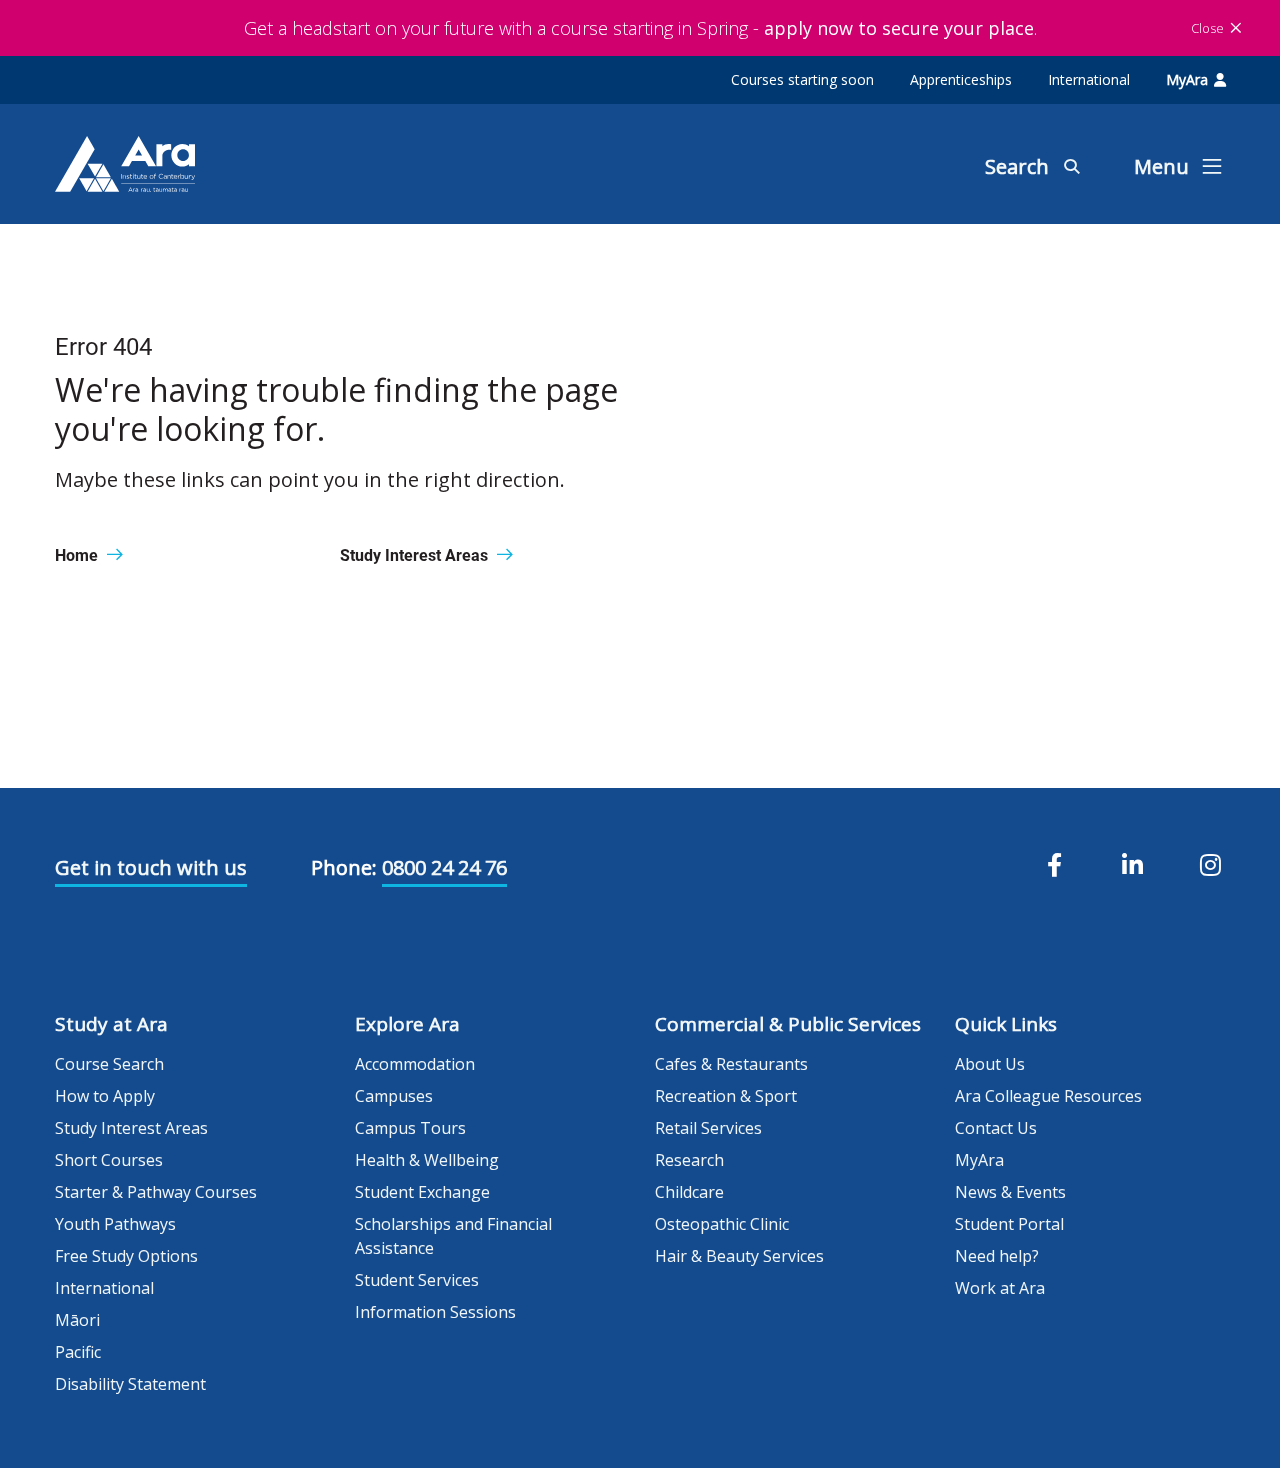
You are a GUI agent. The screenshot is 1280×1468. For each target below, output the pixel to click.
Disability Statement (130, 1384)
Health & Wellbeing (427, 1160)
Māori (77, 1320)
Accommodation (415, 1064)
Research (689, 1160)
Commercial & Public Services (788, 1024)
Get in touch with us (151, 867)
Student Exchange (422, 1192)
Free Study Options (126, 1256)
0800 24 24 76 (444, 867)
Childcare (689, 1192)
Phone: (344, 867)
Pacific (78, 1352)
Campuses (394, 1096)
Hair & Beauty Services (739, 1256)
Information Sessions (435, 1312)
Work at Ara (1000, 1288)
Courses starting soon (802, 79)
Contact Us (996, 1128)
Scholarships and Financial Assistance (453, 1236)
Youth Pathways (115, 1224)
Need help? (997, 1256)
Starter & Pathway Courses (156, 1192)
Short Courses (109, 1160)
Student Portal (1009, 1224)
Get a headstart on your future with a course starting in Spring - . (640, 28)
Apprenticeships (961, 79)
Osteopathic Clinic (722, 1224)
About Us (990, 1064)
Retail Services (708, 1128)
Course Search (109, 1064)
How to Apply (105, 1096)
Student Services (417, 1280)
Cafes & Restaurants (731, 1064)
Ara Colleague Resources (1048, 1096)
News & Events (1010, 1192)
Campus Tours (410, 1128)
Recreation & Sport (726, 1096)
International (1089, 79)
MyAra (1187, 79)
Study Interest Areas (131, 1128)
